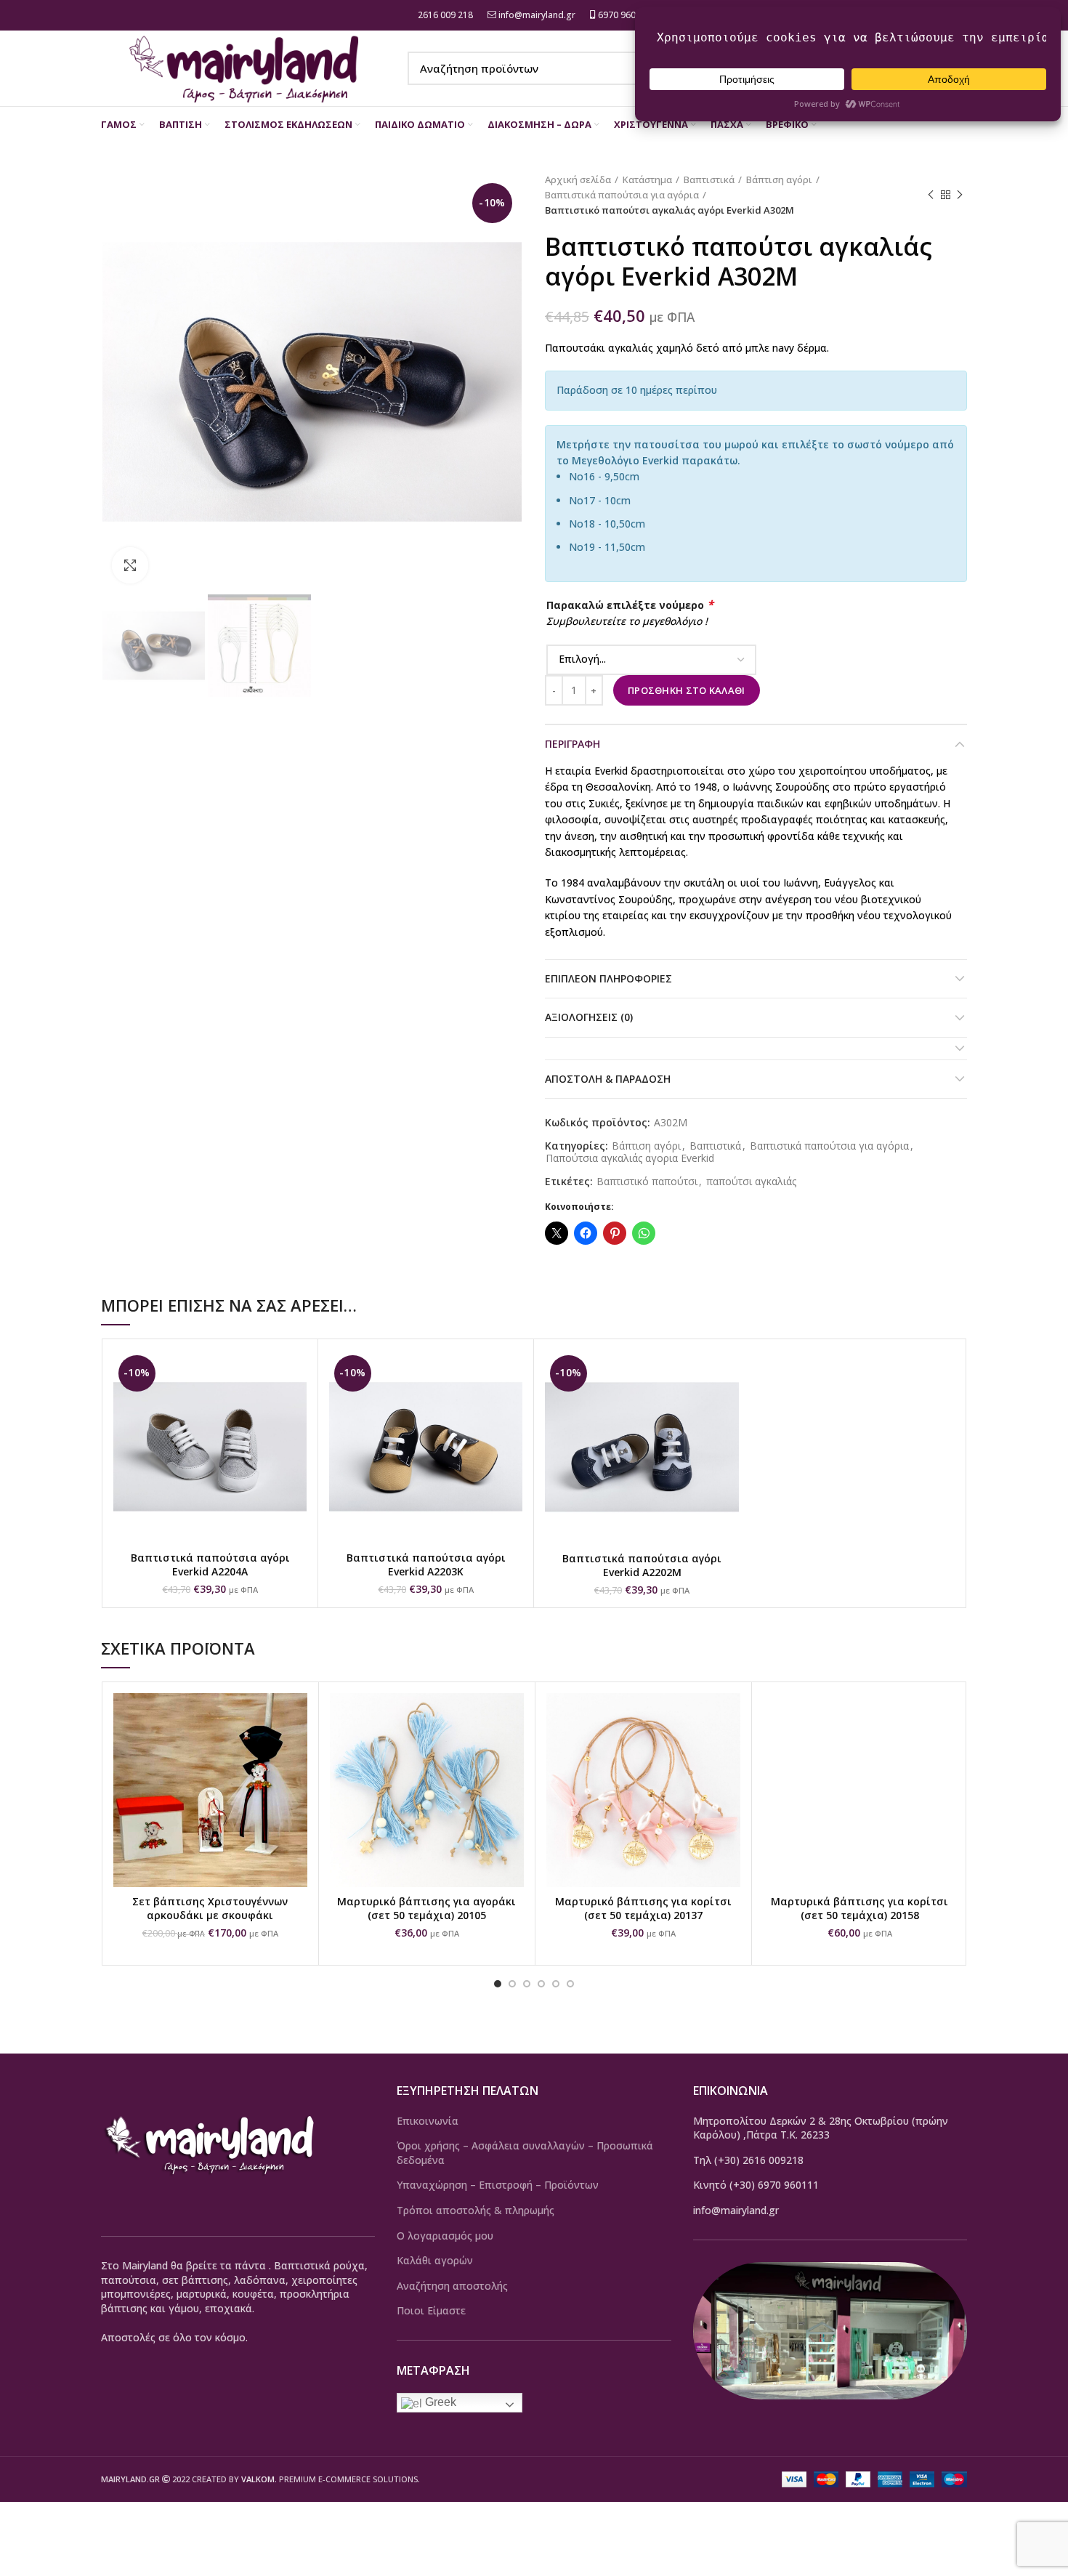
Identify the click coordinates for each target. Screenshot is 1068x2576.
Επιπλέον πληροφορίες (608, 978)
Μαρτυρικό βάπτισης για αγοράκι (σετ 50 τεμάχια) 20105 (426, 1909)
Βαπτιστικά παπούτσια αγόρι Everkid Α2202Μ (642, 1566)
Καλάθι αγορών (435, 2260)
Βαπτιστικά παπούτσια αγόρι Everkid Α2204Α (210, 1565)
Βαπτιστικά (709, 179)
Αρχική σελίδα (578, 179)
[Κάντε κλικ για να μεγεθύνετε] (130, 565)
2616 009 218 (444, 15)
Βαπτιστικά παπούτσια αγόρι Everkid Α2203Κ (426, 1565)
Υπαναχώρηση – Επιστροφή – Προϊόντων (498, 2185)
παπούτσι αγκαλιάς (751, 1182)
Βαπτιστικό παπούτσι (647, 1182)
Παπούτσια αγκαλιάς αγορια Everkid (630, 1159)
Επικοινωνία (428, 2121)
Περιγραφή (573, 744)
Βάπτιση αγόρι (779, 179)
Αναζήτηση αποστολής (452, 2286)
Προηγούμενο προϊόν (931, 195)
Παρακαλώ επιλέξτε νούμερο (630, 605)
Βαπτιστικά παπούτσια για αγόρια (622, 195)
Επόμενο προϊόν (960, 195)
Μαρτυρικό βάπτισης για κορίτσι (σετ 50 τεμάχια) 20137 (643, 1909)
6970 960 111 (624, 15)
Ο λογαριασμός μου (445, 2236)
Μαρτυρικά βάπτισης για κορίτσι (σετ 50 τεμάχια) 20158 (859, 1909)
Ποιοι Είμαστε (431, 2310)
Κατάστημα (647, 179)
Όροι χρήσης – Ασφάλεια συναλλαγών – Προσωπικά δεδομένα (525, 2153)
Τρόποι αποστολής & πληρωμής (476, 2210)
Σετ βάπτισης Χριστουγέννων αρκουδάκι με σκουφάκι (210, 1909)
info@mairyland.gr (537, 15)
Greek (439, 2402)
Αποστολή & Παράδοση (608, 1079)
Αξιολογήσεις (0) (589, 1017)
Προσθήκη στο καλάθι (687, 690)
